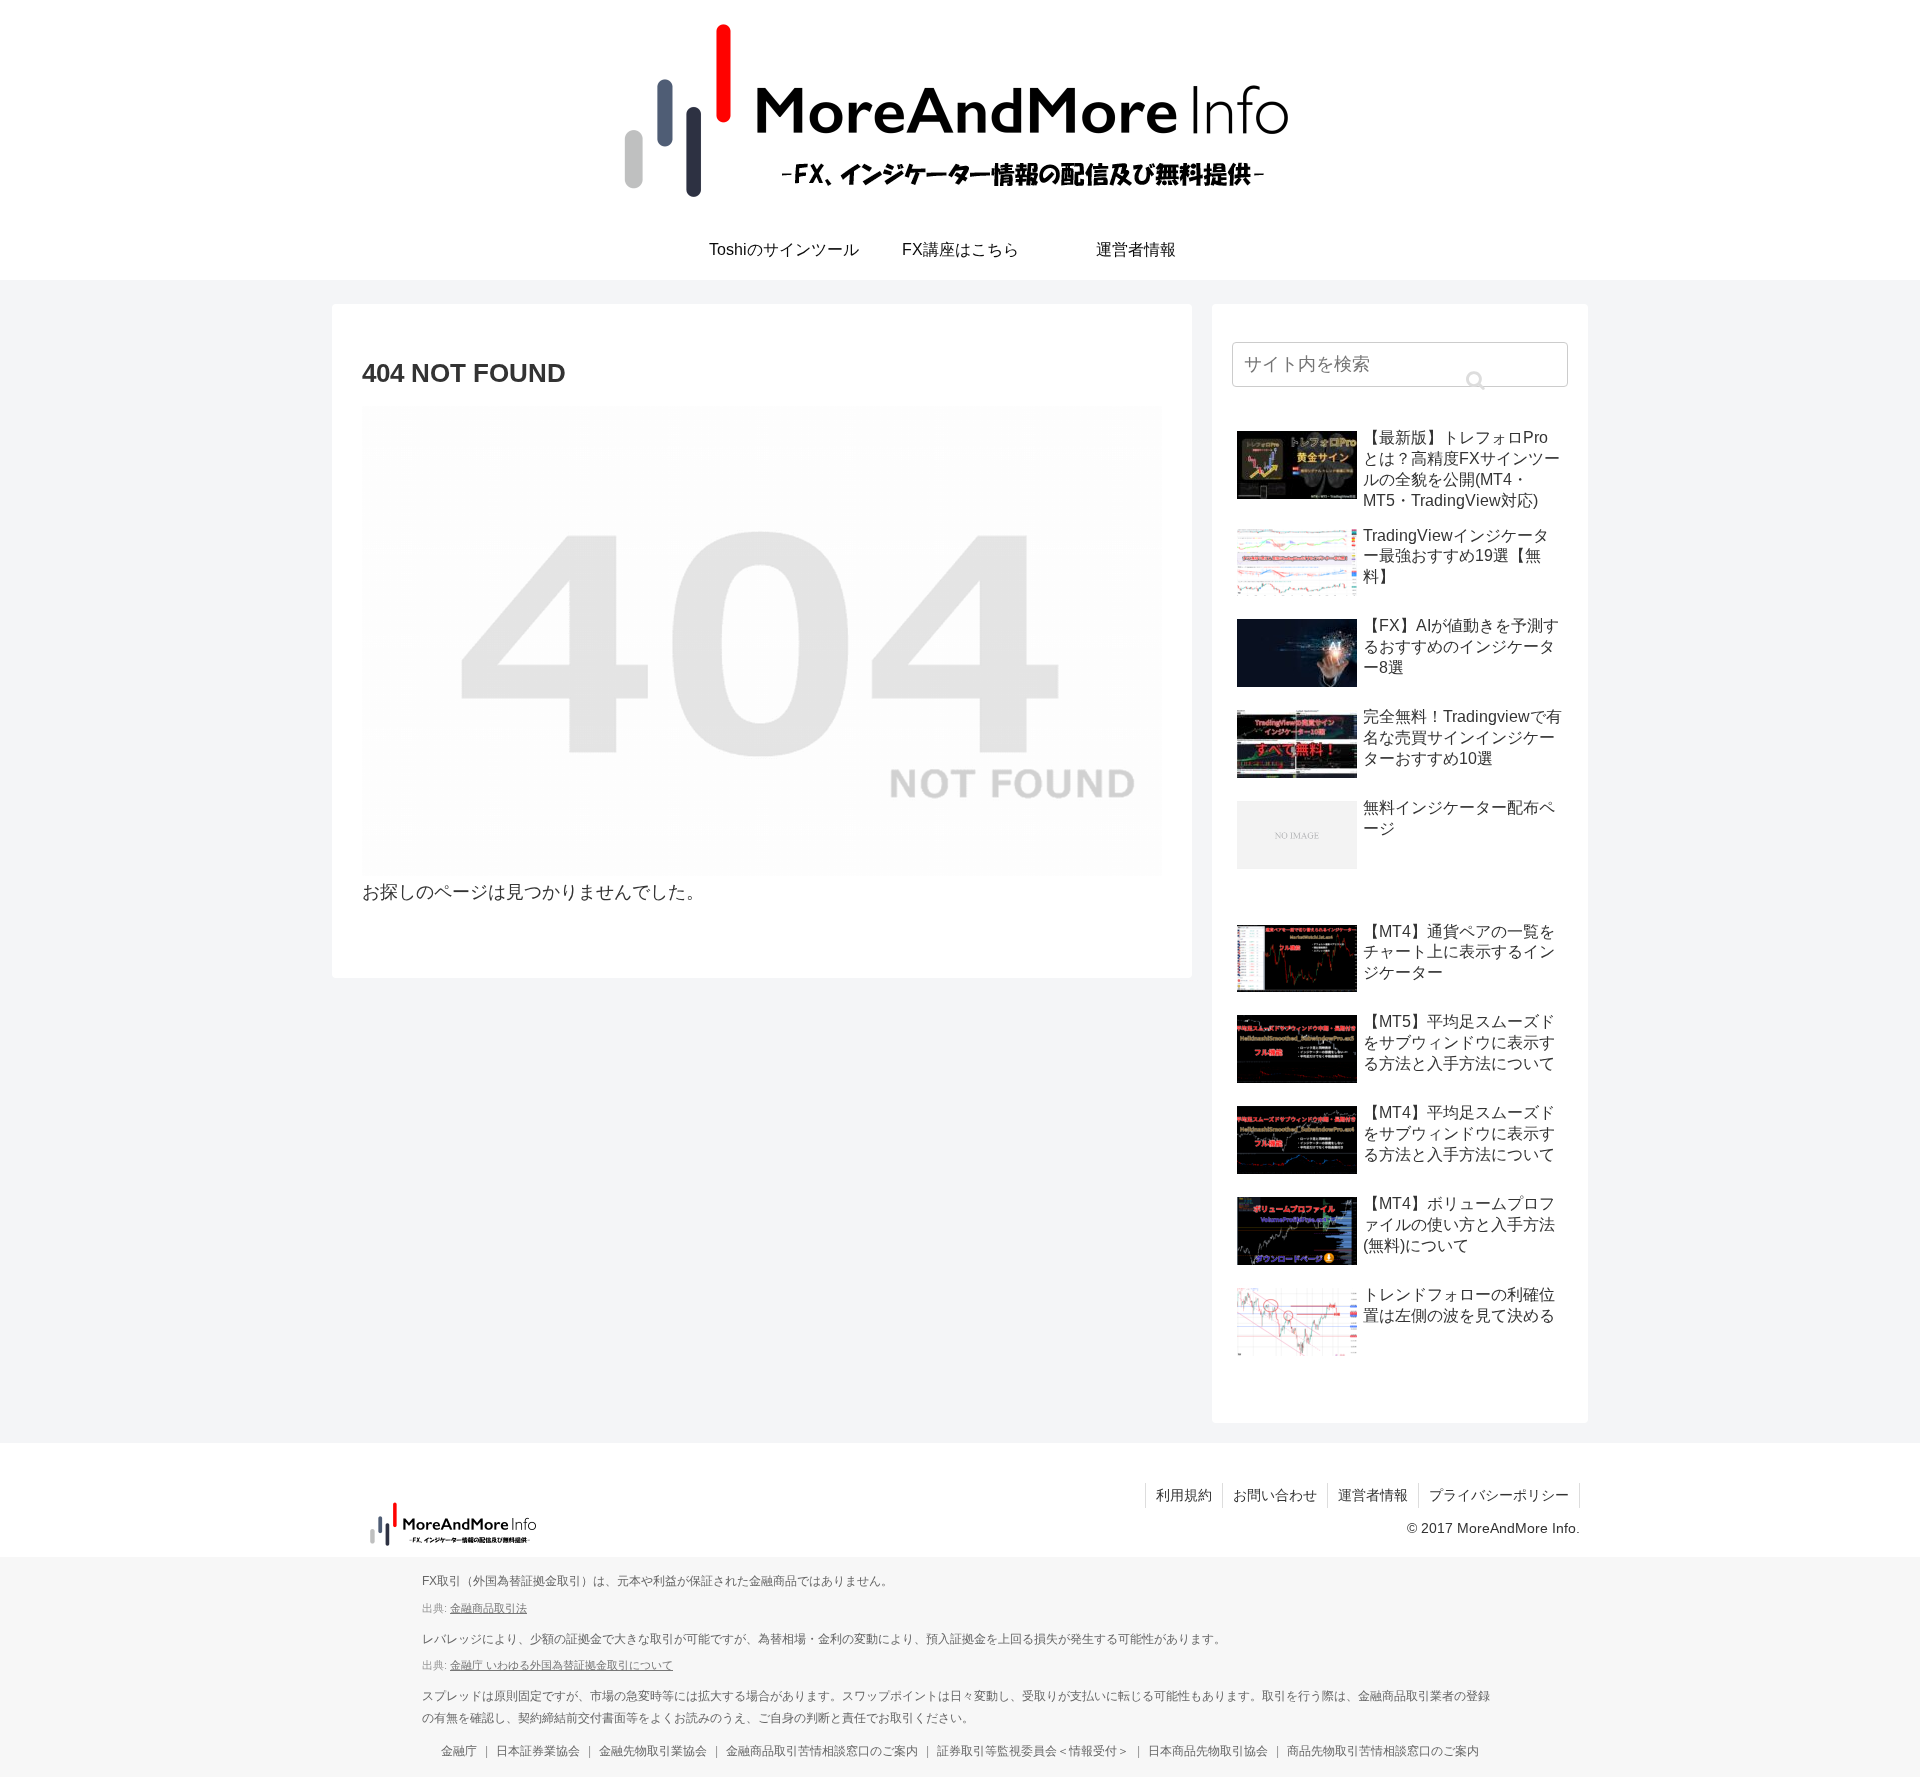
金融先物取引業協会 (653, 1751)
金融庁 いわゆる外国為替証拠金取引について (561, 1665)
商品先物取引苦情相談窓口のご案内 (1383, 1751)
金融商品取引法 (488, 1608)
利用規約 (1184, 1495)
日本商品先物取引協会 (1208, 1751)
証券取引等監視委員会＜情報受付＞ (1033, 1751)
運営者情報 (1373, 1495)
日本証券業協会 (538, 1751)
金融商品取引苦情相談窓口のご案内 (822, 1751)
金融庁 (459, 1751)
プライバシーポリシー (1499, 1495)
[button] (1475, 381)
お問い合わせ (1275, 1495)
